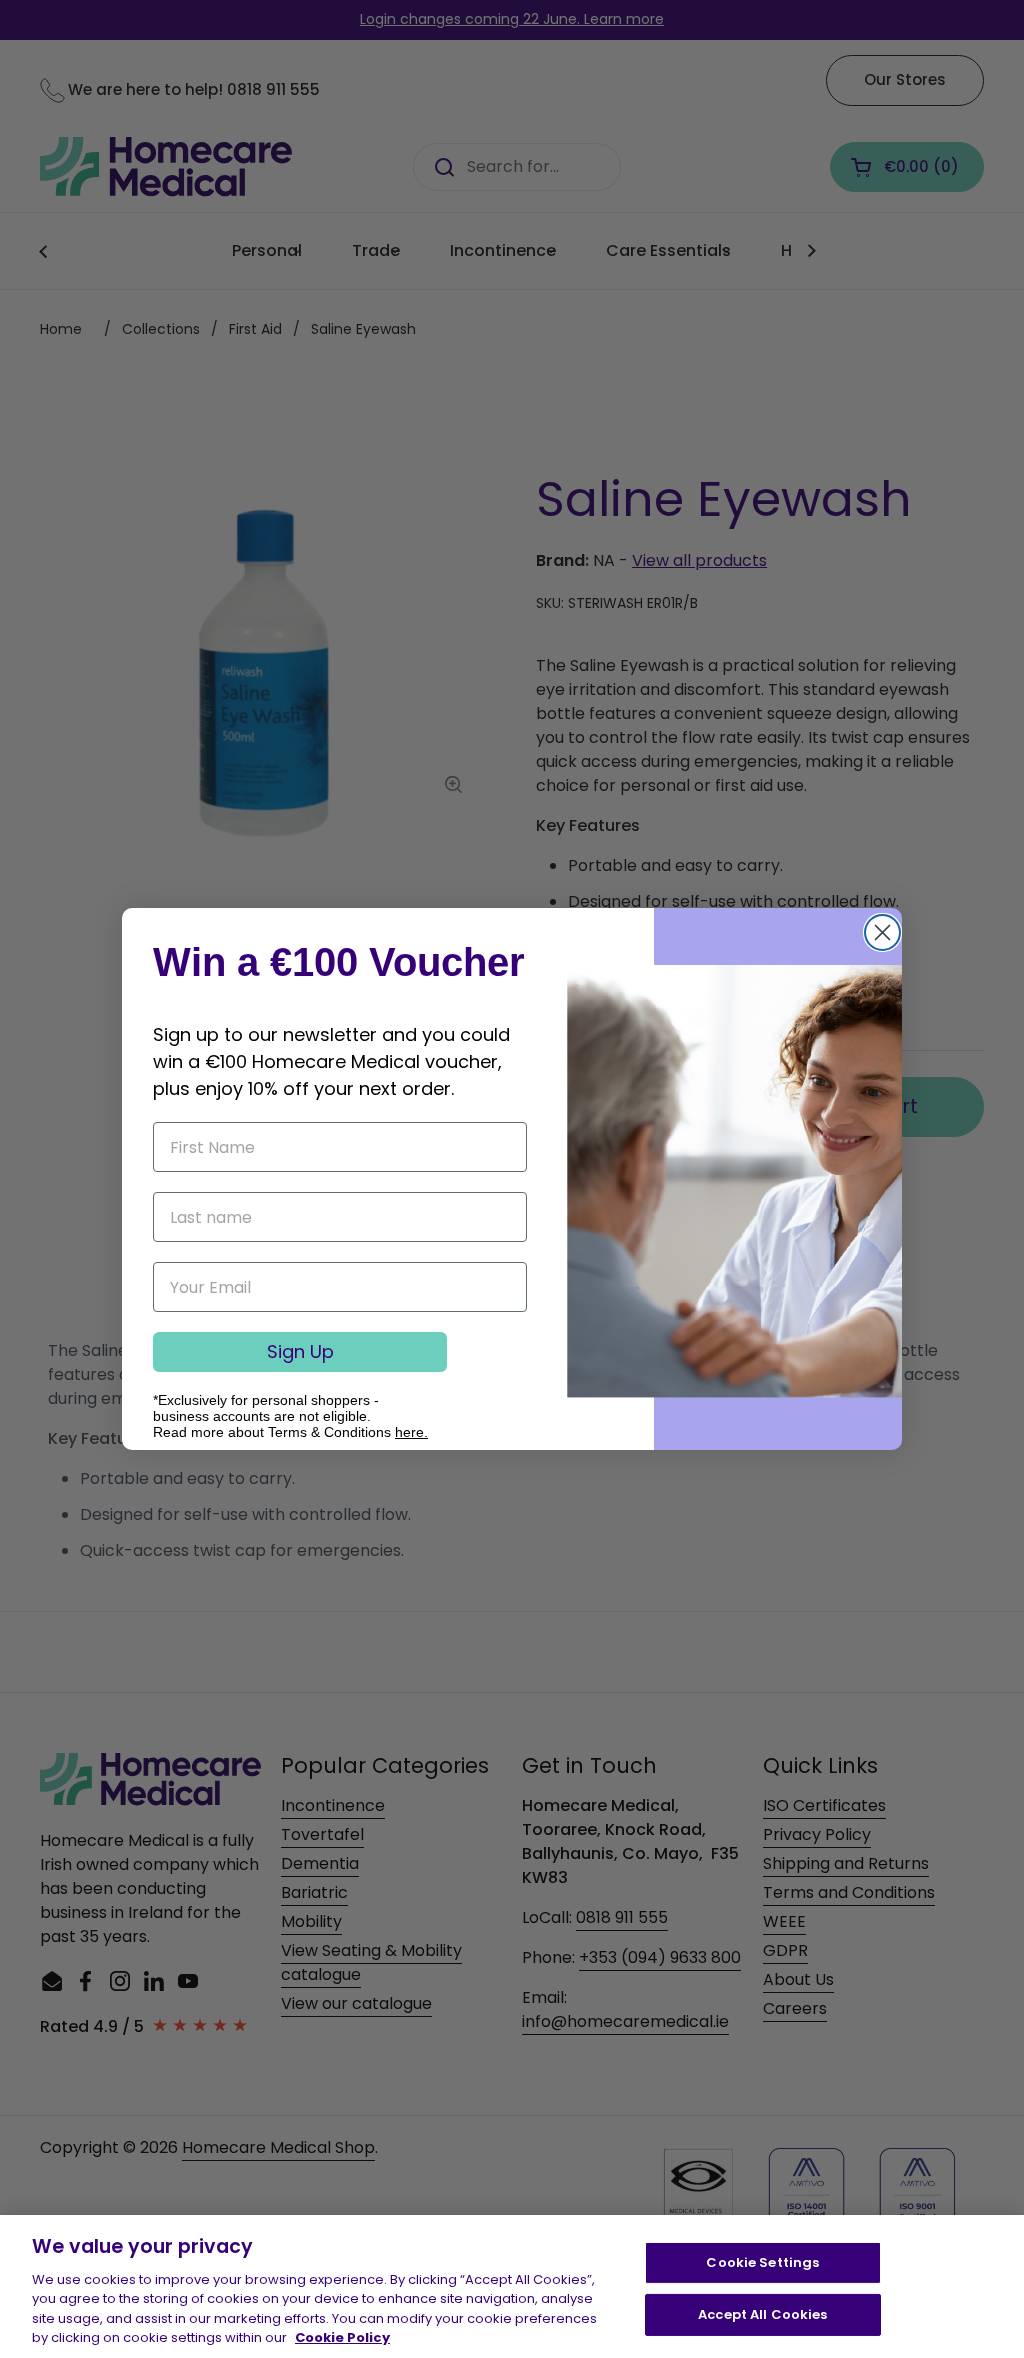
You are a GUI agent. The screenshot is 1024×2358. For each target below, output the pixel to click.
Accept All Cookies (762, 2314)
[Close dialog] (882, 932)
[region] (512, 2286)
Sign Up (300, 1351)
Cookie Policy (342, 2337)
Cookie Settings (762, 2262)
